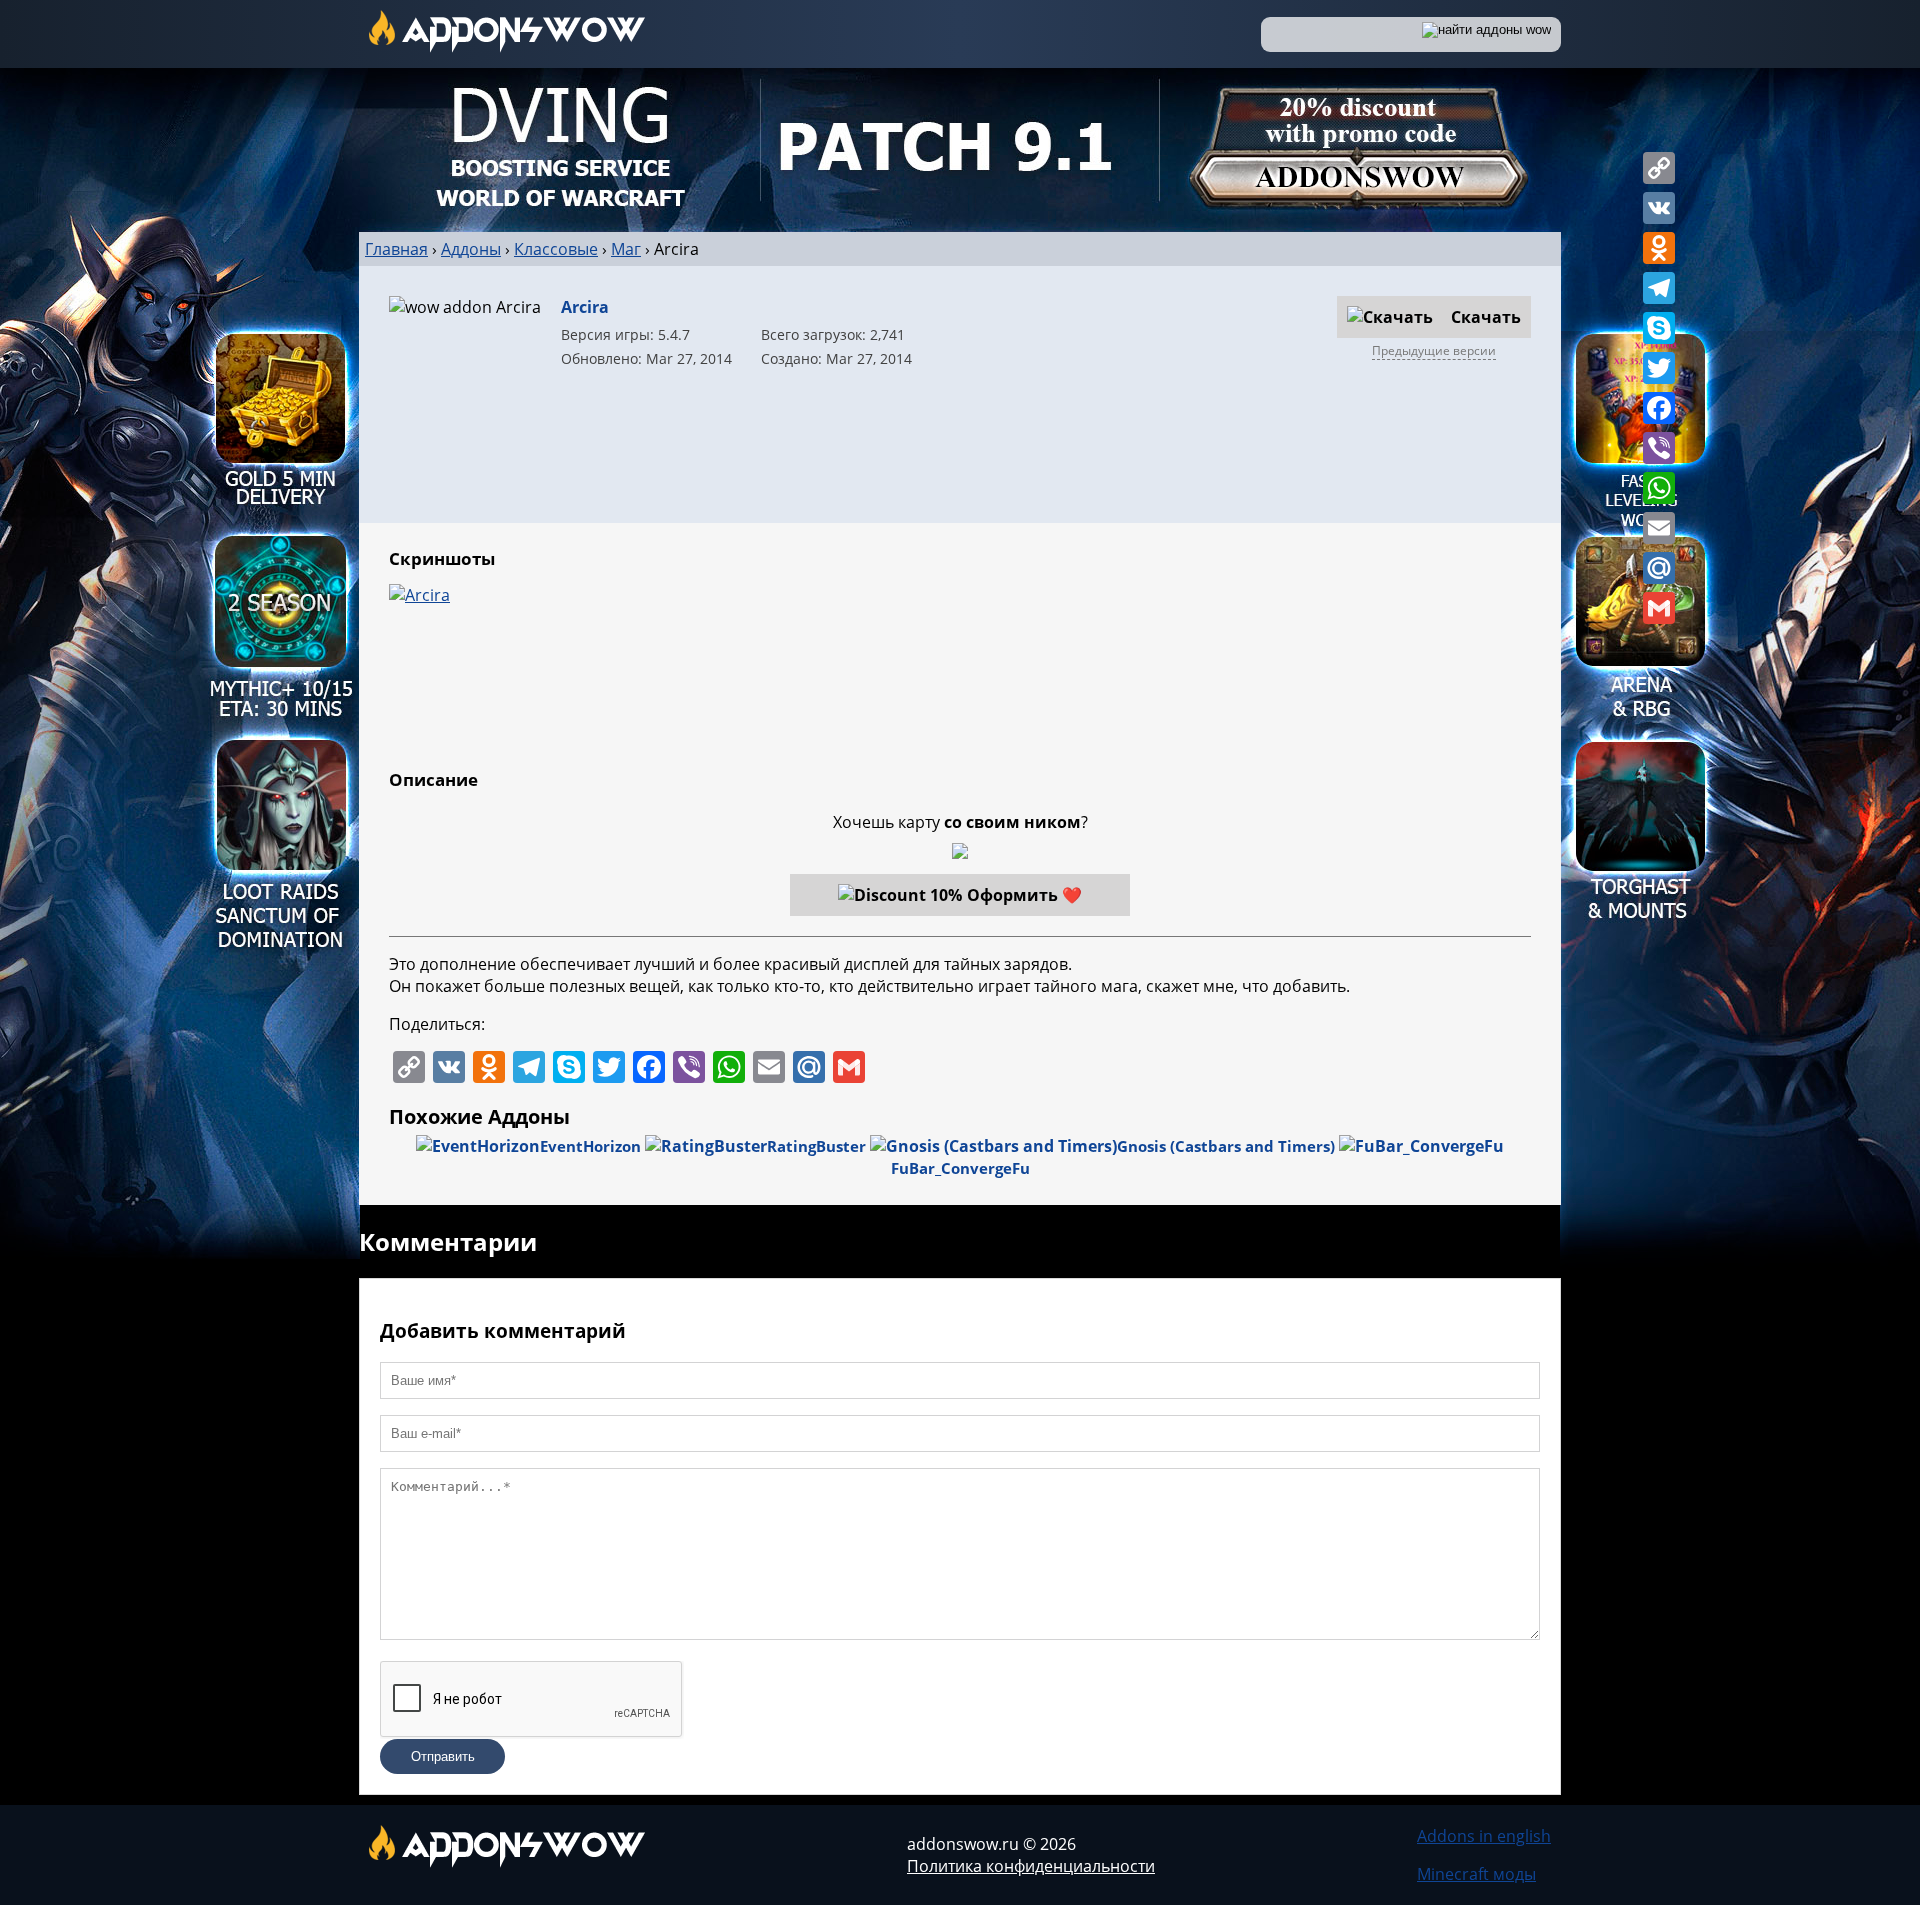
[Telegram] (1659, 288)
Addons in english (1484, 1836)
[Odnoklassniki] (1659, 248)
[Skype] (1659, 328)
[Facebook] (1659, 408)
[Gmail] (1659, 608)
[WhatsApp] (1659, 488)
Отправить (443, 1756)
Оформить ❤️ (1024, 895)
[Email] (1659, 528)
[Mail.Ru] (1659, 568)
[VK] (1659, 208)
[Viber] (1659, 448)
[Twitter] (1659, 368)
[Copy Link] (1659, 168)
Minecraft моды (1476, 1874)
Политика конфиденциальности (1031, 1866)
